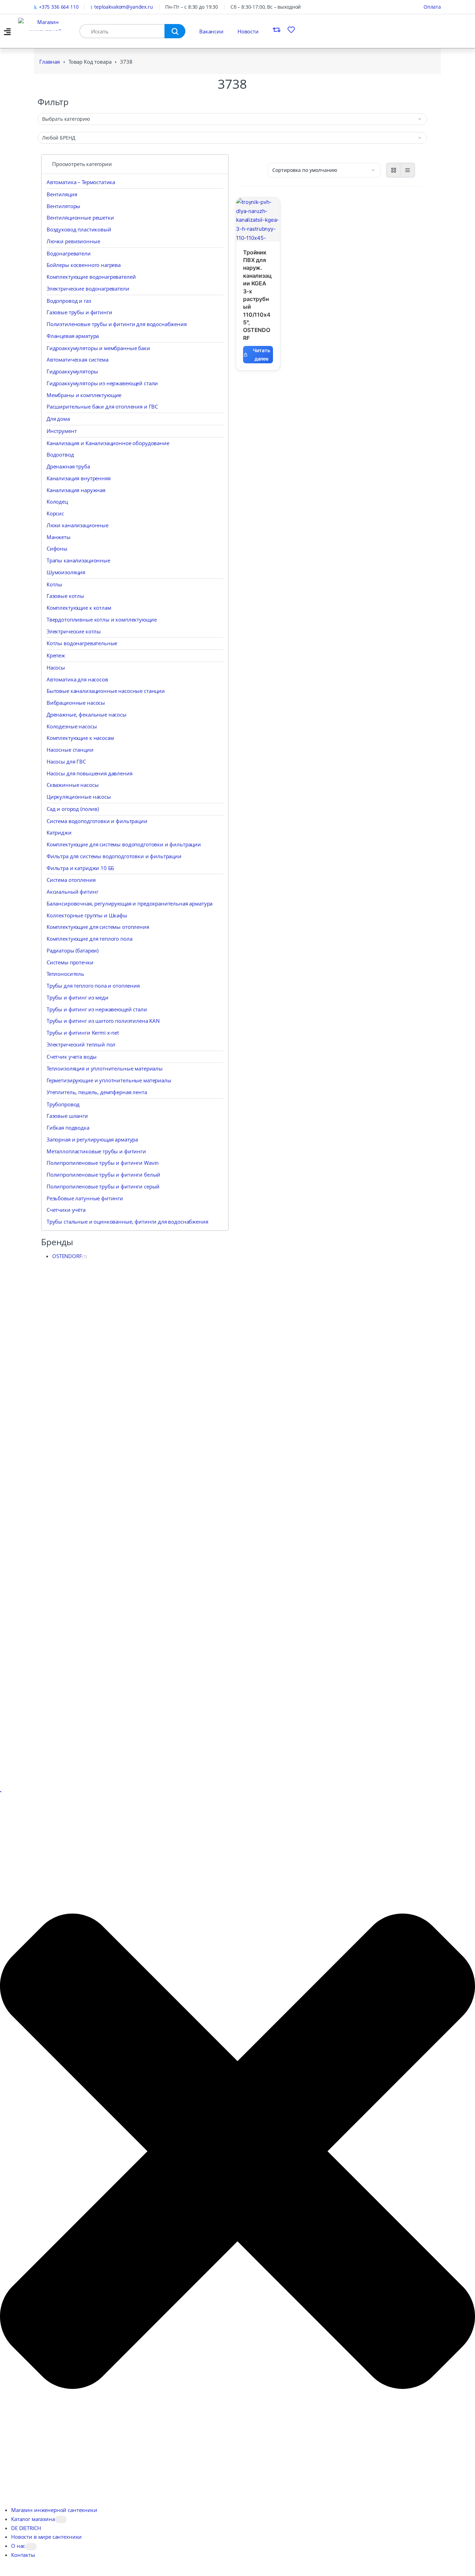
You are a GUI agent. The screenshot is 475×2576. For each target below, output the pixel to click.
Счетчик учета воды (72, 1057)
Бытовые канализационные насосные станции (106, 691)
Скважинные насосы (73, 785)
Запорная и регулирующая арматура (92, 1139)
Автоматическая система (78, 359)
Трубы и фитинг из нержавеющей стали (97, 1009)
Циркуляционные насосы (79, 797)
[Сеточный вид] (394, 170)
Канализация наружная (76, 490)
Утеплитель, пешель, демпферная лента (97, 1092)
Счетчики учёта (66, 1210)
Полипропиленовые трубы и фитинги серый (103, 1186)
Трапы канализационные (78, 560)
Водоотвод (60, 455)
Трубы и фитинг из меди (78, 997)
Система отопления (71, 880)
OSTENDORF (67, 1256)
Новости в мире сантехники (46, 2537)
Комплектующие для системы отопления (98, 927)
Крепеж (56, 655)
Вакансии (211, 31)
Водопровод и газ (69, 301)
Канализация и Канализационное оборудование (108, 443)
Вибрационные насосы (76, 703)
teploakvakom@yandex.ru (124, 7)
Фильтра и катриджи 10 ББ (80, 868)
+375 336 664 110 (59, 7)
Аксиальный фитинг (72, 892)
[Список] (408, 170)
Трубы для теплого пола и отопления (93, 986)
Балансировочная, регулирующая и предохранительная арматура (130, 903)
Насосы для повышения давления (90, 773)
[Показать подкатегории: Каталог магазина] (61, 2519)
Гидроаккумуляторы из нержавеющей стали (102, 383)
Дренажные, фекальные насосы (87, 714)
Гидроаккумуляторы (72, 371)
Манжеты (59, 537)
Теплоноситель (65, 974)
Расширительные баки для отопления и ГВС (102, 406)
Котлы (54, 584)
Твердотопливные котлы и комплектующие (102, 619)
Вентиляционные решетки (80, 218)
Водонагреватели (69, 253)
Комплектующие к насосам (80, 738)
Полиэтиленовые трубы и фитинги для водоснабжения (117, 324)
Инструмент (62, 431)
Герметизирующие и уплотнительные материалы (109, 1080)
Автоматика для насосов (77, 679)
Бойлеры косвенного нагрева (84, 265)
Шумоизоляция (66, 572)
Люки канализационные (78, 525)
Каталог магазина (33, 2519)
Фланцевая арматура (73, 336)
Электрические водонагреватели (88, 289)
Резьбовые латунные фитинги (85, 1198)
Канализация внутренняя (79, 478)
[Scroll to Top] (1, 1792)
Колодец (57, 501)
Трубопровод (63, 1104)
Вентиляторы (63, 206)
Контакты (23, 2555)
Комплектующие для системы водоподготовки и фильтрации (124, 844)
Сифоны (57, 548)
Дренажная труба (68, 466)
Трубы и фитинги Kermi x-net (83, 1033)
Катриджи (59, 832)
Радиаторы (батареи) (73, 950)
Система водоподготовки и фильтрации (97, 821)
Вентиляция (62, 194)
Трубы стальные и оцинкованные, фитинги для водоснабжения (127, 1222)
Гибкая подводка (68, 1128)
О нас (18, 2546)
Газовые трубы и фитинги (79, 312)
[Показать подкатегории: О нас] (31, 2547)
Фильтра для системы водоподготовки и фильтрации (114, 856)
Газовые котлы (65, 596)
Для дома (58, 419)
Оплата (432, 7)
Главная (50, 62)
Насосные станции (70, 750)
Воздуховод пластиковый (79, 229)
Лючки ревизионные (73, 241)
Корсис (55, 513)
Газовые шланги (67, 1116)
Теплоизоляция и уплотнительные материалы (105, 1068)
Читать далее (261, 354)
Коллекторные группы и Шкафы (87, 915)
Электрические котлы (74, 631)
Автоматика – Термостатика (81, 182)
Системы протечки (70, 962)
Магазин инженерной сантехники (54, 2510)
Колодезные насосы (72, 726)
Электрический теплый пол (81, 1044)
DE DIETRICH (26, 2528)
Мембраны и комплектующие (84, 395)
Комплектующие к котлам (79, 608)
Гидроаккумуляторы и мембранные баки (98, 348)
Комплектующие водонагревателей (91, 277)
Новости (248, 31)
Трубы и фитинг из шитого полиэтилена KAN (103, 1021)
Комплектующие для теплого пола (90, 939)
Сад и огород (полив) (73, 809)
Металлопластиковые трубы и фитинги (96, 1151)
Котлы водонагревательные (82, 643)
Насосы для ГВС (66, 761)
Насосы (56, 667)
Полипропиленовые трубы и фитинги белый (103, 1175)
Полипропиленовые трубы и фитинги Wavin (103, 1163)
